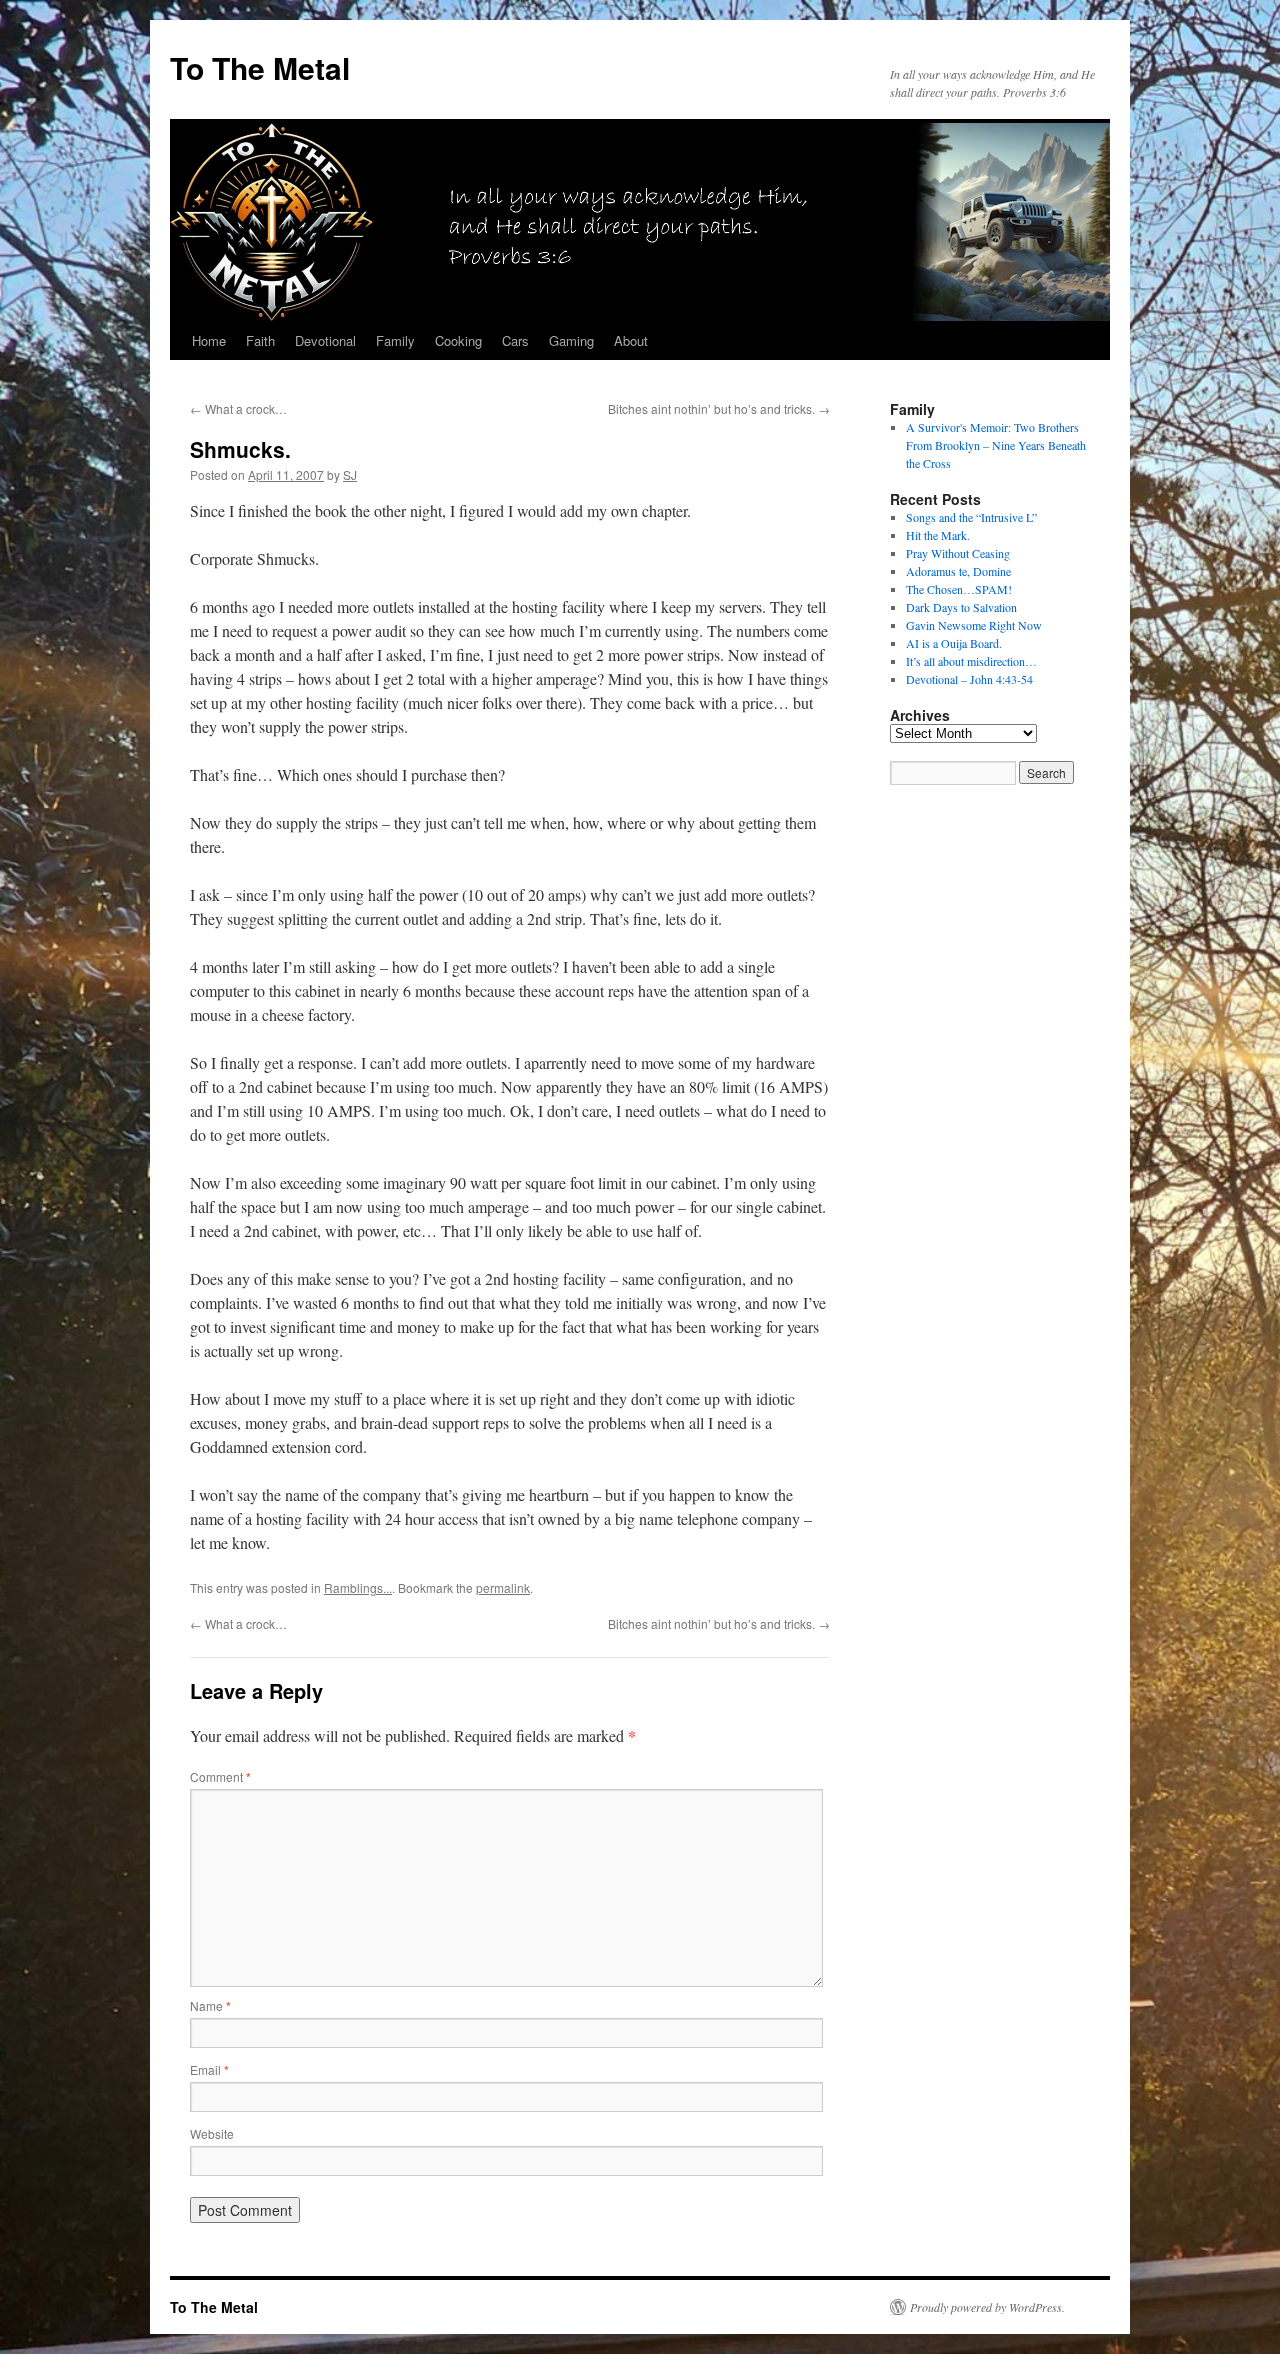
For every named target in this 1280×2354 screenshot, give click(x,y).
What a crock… (238, 408)
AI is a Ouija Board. (954, 643)
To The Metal (260, 67)
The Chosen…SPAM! (959, 589)
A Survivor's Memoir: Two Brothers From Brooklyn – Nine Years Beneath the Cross (996, 445)
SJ (350, 474)
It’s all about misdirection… (971, 661)
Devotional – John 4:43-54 (969, 679)
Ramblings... (358, 1587)
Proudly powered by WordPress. (987, 2307)
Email (209, 2069)
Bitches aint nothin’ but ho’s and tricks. (719, 408)
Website (212, 2133)
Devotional (325, 340)
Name (210, 2005)
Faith (260, 340)
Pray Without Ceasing (958, 553)
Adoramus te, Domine (958, 571)
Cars (515, 340)
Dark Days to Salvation (961, 607)
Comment (220, 1776)
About (631, 340)
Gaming (571, 340)
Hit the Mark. (938, 535)
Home (209, 340)
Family (395, 340)
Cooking (458, 340)
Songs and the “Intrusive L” (971, 517)
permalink (503, 1587)
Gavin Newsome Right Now (974, 625)
